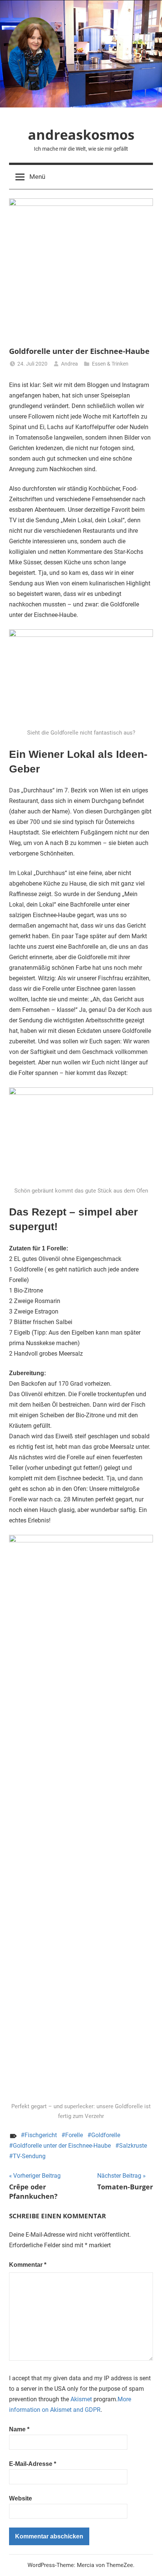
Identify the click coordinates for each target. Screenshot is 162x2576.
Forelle (74, 2135)
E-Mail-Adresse (33, 2464)
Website (21, 2498)
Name (19, 2429)
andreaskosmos (81, 135)
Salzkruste (133, 2146)
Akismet (81, 2399)
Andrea (70, 364)
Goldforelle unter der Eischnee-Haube (62, 2146)
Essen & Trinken (110, 364)
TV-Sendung (29, 2156)
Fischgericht (41, 2135)
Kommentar (28, 2265)
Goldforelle (106, 2135)
